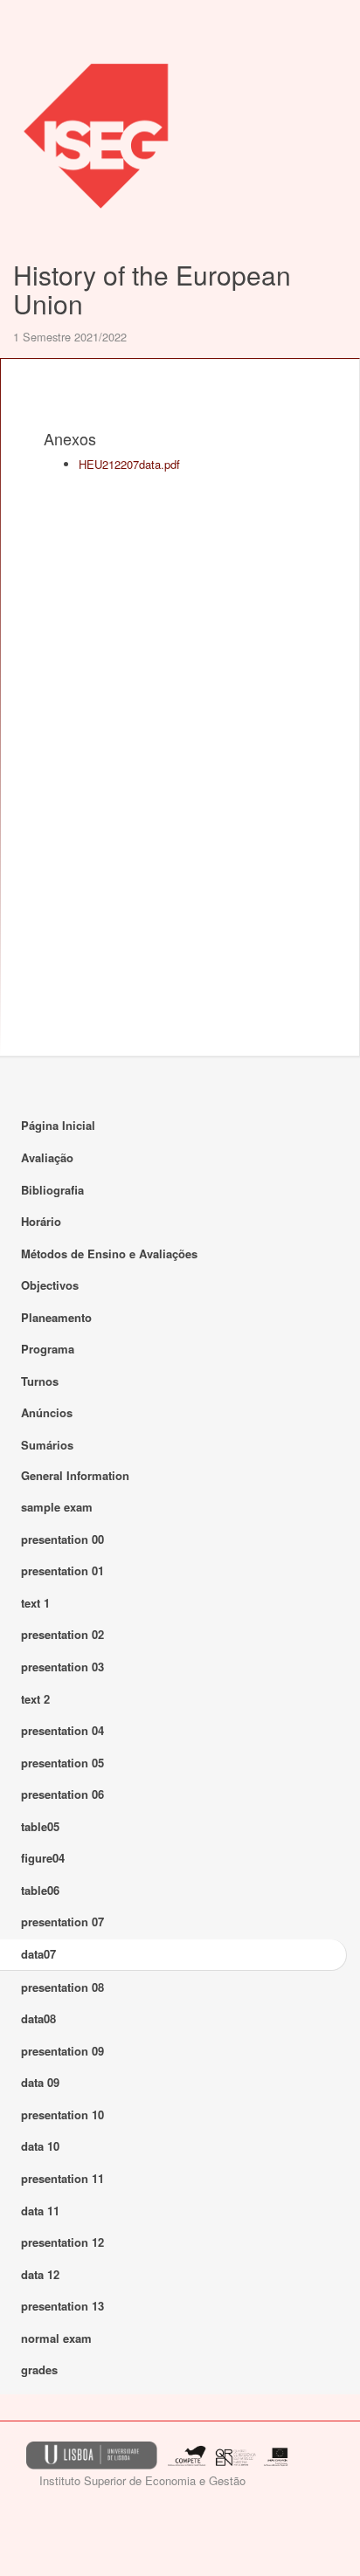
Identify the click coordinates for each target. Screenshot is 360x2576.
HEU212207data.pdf (129, 464)
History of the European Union (152, 289)
